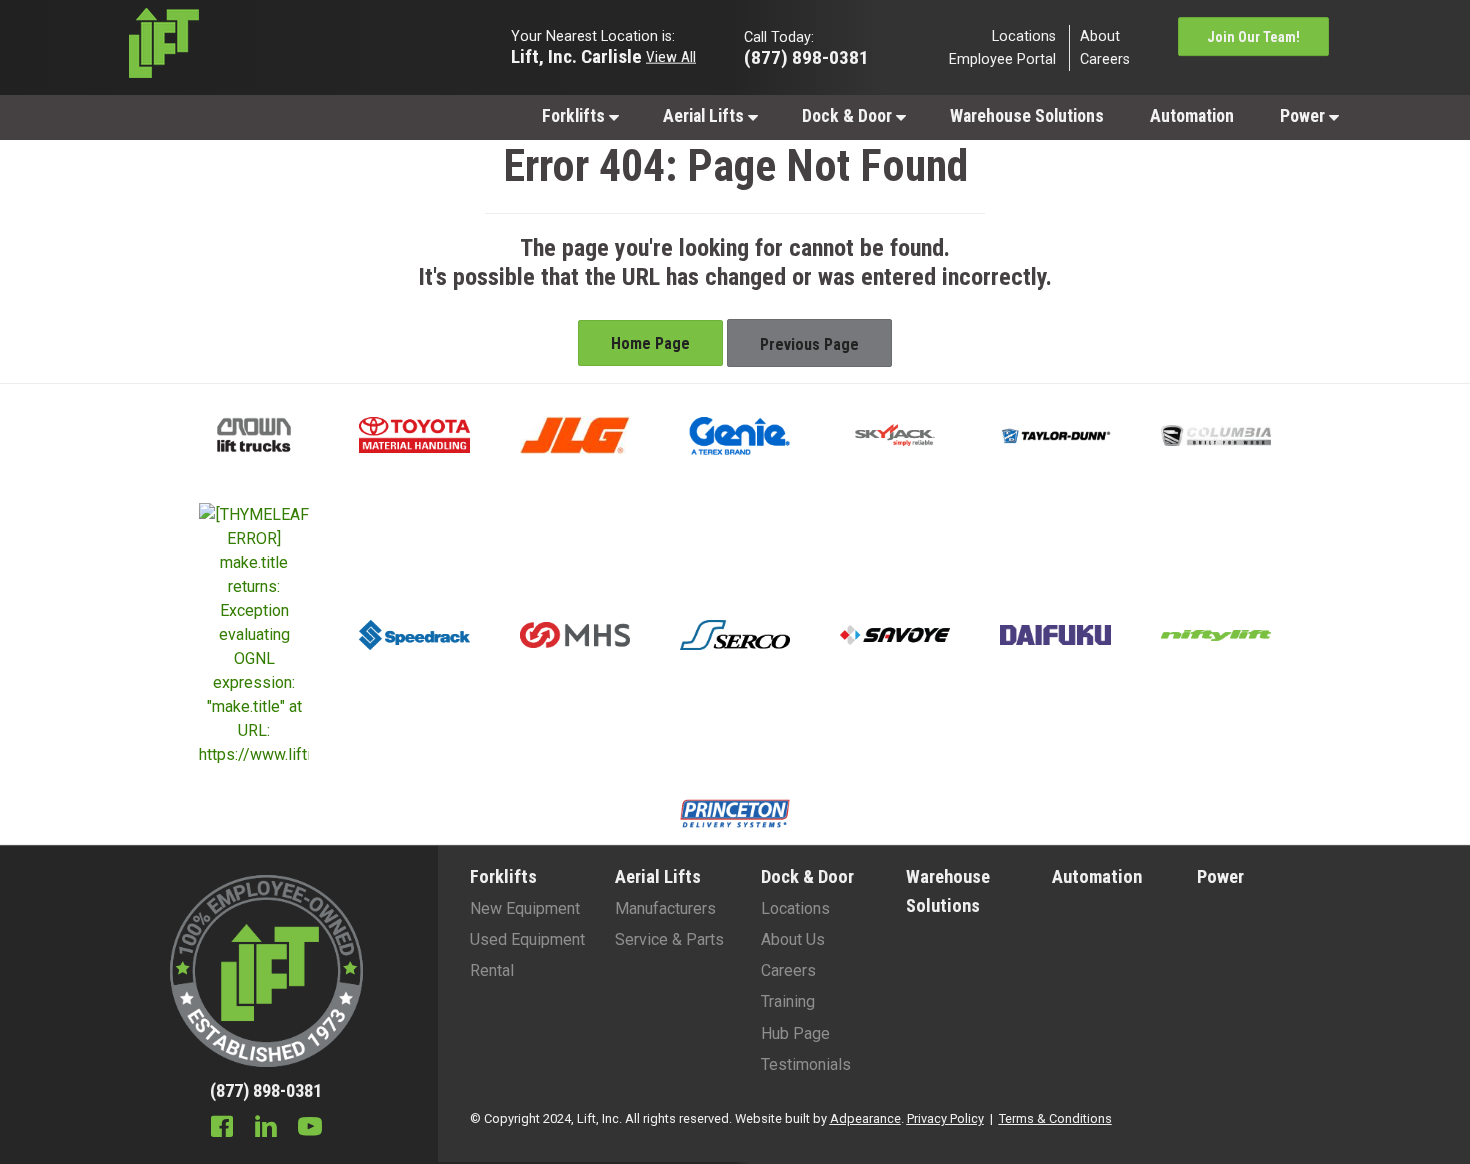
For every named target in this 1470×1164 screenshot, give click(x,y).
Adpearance (865, 1118)
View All (671, 56)
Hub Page (795, 1033)
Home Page (650, 343)
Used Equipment (527, 939)
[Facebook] (222, 1129)
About (1100, 35)
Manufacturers (665, 908)
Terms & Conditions (1055, 1118)
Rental (492, 970)
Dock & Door (849, 116)
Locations (1024, 35)
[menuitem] (579, 115)
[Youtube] (310, 1129)
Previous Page (809, 344)
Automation (1192, 116)
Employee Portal (1002, 59)
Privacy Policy (945, 1118)
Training (788, 1001)
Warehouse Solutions (1027, 116)
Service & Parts (669, 939)
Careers (1105, 59)
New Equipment (525, 908)
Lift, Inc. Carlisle (576, 55)
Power (1304, 116)
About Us (793, 939)
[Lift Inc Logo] (266, 48)
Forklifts (575, 116)
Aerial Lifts (705, 116)
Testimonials (806, 1064)
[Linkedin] (266, 1129)
